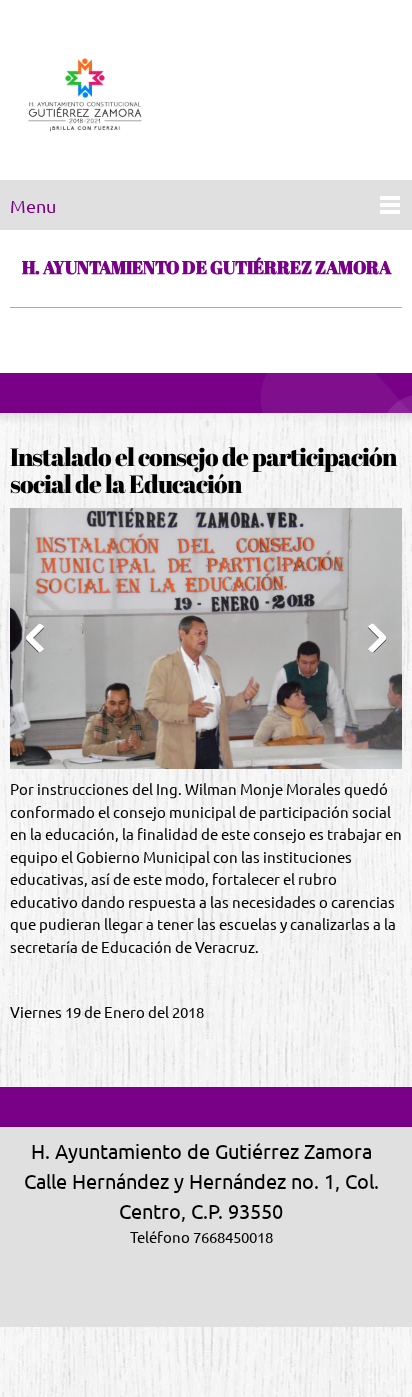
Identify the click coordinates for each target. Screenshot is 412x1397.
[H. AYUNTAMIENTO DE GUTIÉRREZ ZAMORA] (85, 95)
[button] (206, 643)
